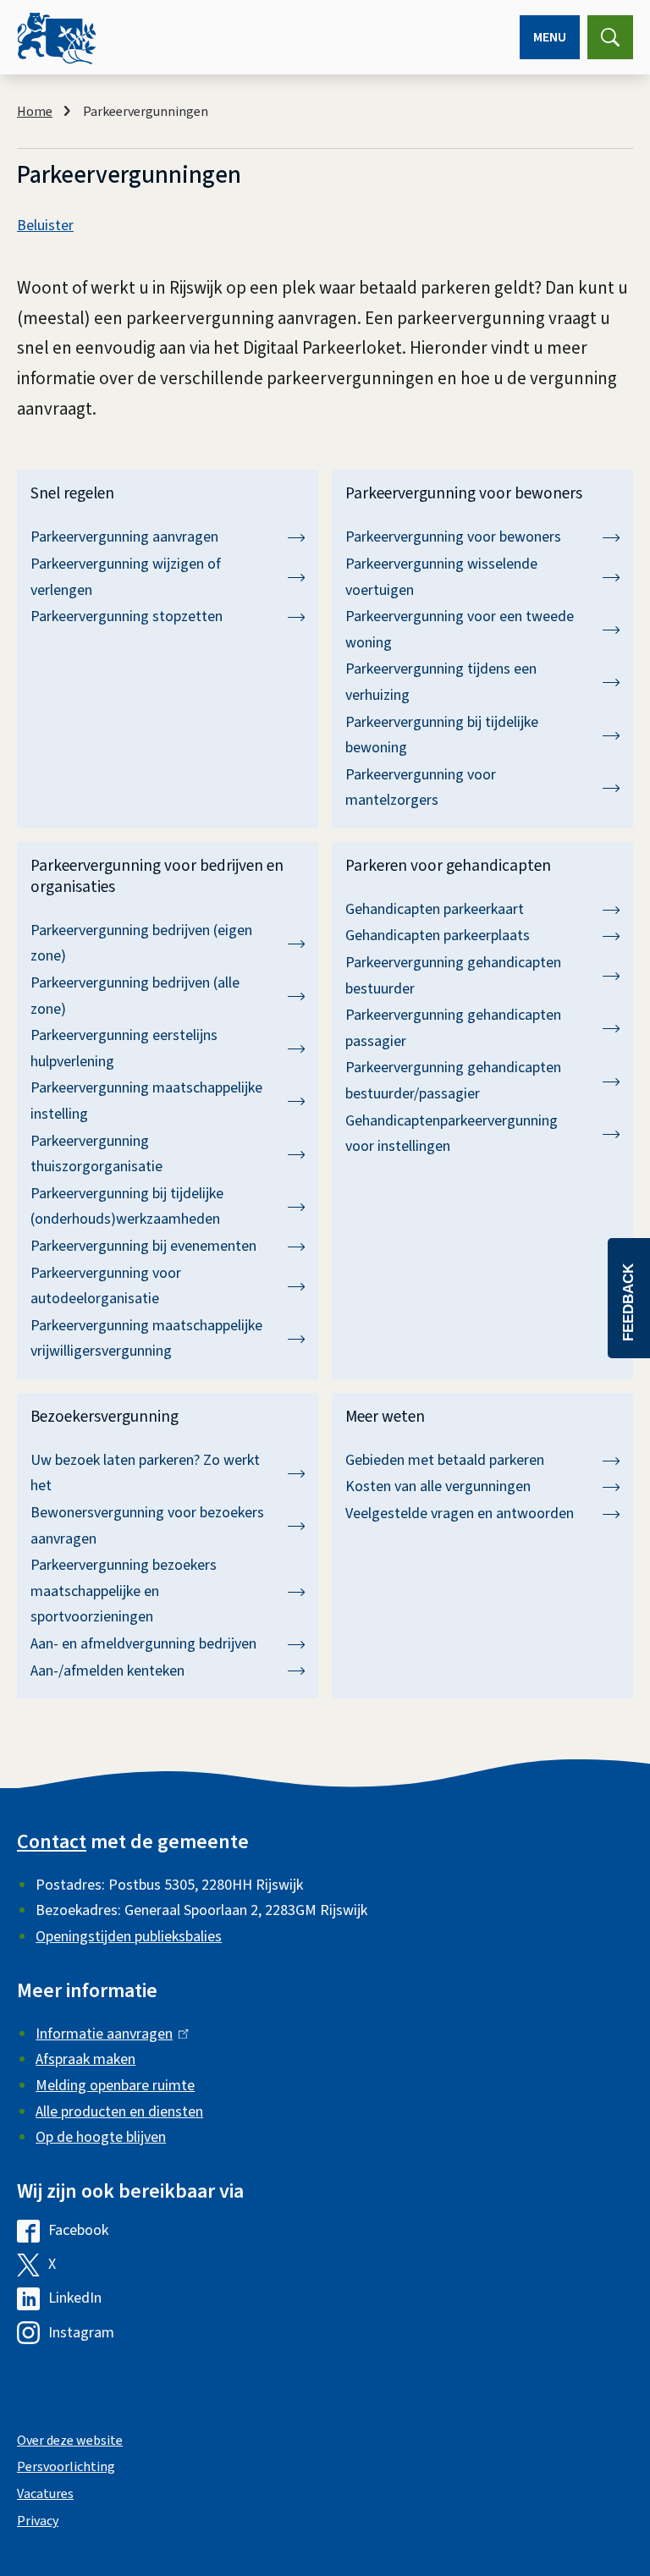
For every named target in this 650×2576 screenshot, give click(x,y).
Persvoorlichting (66, 2467)
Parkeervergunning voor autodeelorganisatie (106, 1286)
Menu (550, 37)
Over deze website (70, 2441)
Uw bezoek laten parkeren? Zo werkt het (145, 1473)
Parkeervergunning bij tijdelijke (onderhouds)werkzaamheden (127, 1207)
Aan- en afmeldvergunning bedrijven (143, 1644)
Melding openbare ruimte (115, 2086)
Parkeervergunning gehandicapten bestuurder (453, 976)
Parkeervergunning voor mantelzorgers (421, 788)
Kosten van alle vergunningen (438, 1486)
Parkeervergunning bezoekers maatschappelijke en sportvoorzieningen (124, 1591)
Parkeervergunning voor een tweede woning (460, 630)
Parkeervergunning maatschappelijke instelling (146, 1101)
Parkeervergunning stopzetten (127, 616)
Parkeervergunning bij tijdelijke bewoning (442, 735)
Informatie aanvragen (108, 2034)
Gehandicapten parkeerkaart (435, 909)
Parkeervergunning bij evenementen (143, 1246)
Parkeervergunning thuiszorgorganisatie (96, 1154)
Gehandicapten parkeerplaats (438, 936)
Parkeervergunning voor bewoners (453, 537)
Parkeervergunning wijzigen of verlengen (126, 577)
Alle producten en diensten (119, 2112)
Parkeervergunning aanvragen (124, 537)
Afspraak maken (85, 2059)
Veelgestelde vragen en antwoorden (460, 1514)
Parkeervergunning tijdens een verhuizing (441, 682)
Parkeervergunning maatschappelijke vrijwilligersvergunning (146, 1339)
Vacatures (45, 2494)
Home (35, 112)
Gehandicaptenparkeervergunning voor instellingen (452, 1134)
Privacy (38, 2521)
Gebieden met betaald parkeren (445, 1460)
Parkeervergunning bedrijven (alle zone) (135, 996)
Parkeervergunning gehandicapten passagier (453, 1028)
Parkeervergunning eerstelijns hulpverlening (124, 1049)
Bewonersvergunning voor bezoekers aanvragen (147, 1526)
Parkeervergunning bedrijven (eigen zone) (141, 944)
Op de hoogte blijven (101, 2137)
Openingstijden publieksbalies (129, 1937)
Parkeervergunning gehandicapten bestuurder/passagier (453, 1081)
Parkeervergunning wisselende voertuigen (441, 577)
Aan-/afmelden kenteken (107, 1671)
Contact (52, 1842)
